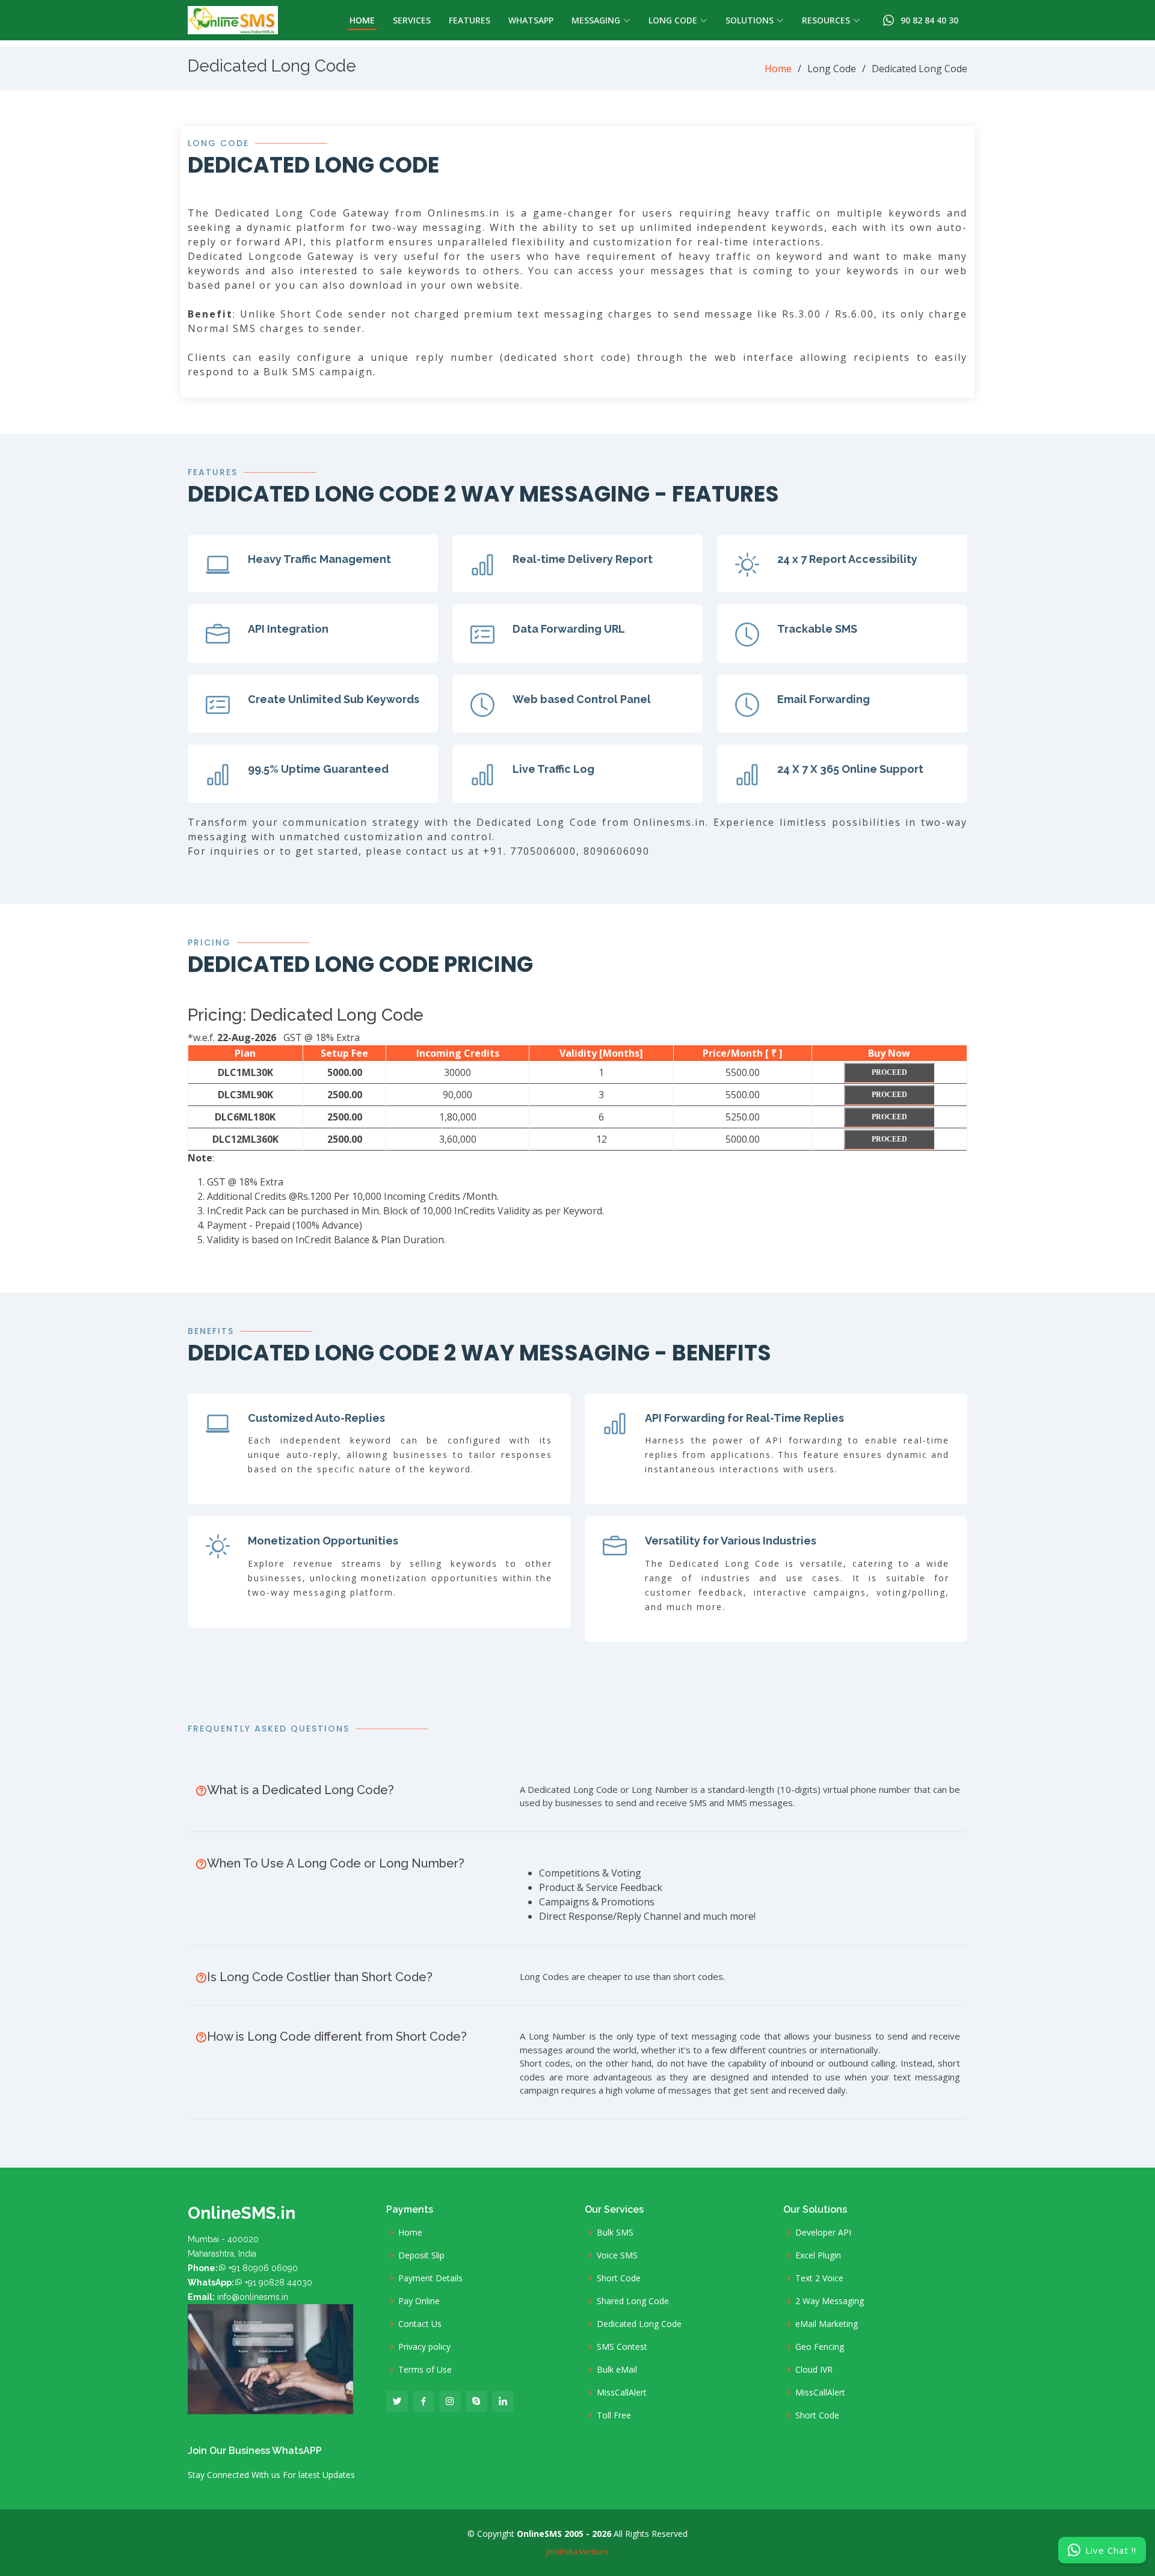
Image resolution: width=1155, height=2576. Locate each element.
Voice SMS (617, 2255)
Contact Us (420, 2324)
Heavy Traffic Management (319, 559)
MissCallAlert (622, 2393)
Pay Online (419, 2301)
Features (470, 20)
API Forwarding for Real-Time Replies (744, 1418)
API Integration (288, 629)
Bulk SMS (615, 2233)
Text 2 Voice (819, 2278)
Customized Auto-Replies (316, 1418)
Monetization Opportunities (323, 1541)
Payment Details (430, 2278)
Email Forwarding (824, 699)
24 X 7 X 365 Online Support (850, 769)
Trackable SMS (817, 629)
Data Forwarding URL (569, 629)
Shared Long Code (633, 2301)
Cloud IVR (814, 2370)
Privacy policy (424, 2347)
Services (412, 20)
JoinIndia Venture (577, 2551)
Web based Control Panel (582, 699)
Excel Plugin (818, 2255)
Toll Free (614, 2415)
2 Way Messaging (830, 2301)
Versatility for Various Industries (731, 1541)
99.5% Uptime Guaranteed (318, 769)
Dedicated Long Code (639, 2324)
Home (362, 20)
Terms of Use (425, 2370)
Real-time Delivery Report (583, 559)
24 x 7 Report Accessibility (847, 559)
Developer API (823, 2233)
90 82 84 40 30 (927, 20)
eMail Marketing (827, 2324)
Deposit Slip (421, 2255)
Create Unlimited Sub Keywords (334, 699)
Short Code (619, 2278)
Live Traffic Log (553, 769)
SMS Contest (622, 2347)
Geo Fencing (820, 2347)
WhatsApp (531, 20)
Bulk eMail (617, 2370)
